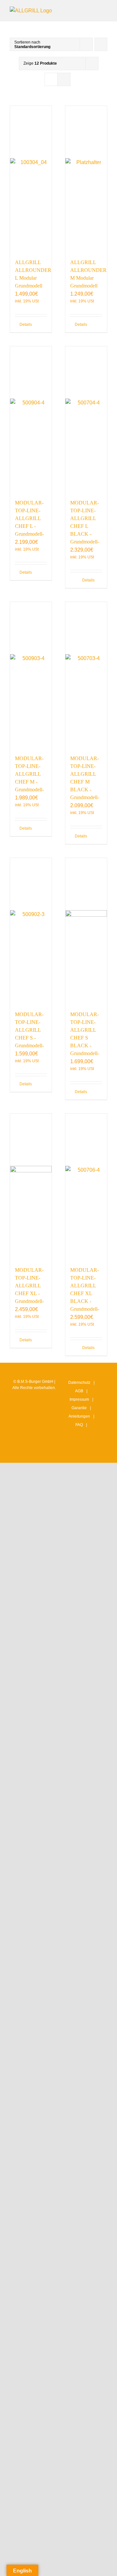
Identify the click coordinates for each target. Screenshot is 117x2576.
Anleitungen (79, 1416)
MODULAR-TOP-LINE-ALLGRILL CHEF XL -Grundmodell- (29, 1286)
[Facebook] (78, 1452)
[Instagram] (68, 1452)
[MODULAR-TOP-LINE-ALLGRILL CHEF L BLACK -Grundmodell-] (86, 419)
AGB (79, 1391)
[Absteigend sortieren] (101, 44)
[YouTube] (88, 1452)
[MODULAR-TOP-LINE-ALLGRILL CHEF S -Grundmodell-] (31, 931)
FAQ (79, 1425)
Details (25, 325)
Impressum (79, 1399)
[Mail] (98, 1452)
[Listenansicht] (64, 79)
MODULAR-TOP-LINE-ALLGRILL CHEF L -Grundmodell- (29, 518)
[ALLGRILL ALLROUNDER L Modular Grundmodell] (31, 179)
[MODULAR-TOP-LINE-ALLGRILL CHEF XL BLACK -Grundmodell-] (86, 1187)
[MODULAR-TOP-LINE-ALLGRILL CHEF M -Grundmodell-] (31, 675)
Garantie (79, 1408)
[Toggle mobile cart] (81, 10)
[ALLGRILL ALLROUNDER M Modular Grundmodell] (86, 179)
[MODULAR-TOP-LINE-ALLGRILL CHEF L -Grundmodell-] (31, 419)
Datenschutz (79, 1383)
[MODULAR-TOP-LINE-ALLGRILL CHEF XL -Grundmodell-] (31, 1187)
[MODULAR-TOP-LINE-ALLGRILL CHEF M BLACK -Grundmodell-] (86, 675)
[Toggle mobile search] (93, 10)
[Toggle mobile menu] (105, 10)
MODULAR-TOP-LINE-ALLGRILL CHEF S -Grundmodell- (29, 1030)
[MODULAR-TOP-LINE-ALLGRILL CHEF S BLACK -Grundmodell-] (86, 931)
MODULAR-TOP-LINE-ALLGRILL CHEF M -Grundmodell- (29, 774)
